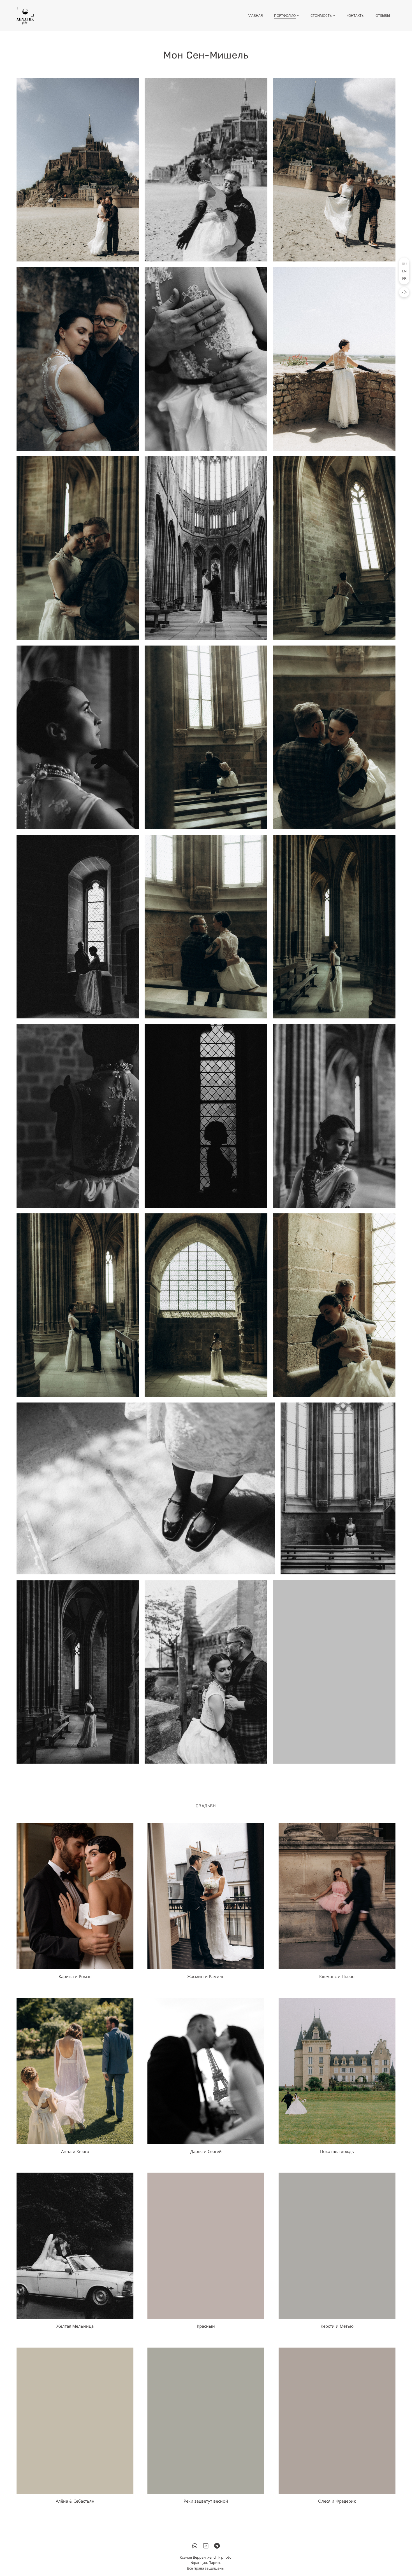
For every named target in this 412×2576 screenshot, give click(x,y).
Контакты (355, 16)
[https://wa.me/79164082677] (195, 2546)
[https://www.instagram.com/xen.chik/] (206, 2546)
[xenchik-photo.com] (25, 16)
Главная (255, 16)
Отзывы (383, 16)
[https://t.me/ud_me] (217, 2546)
